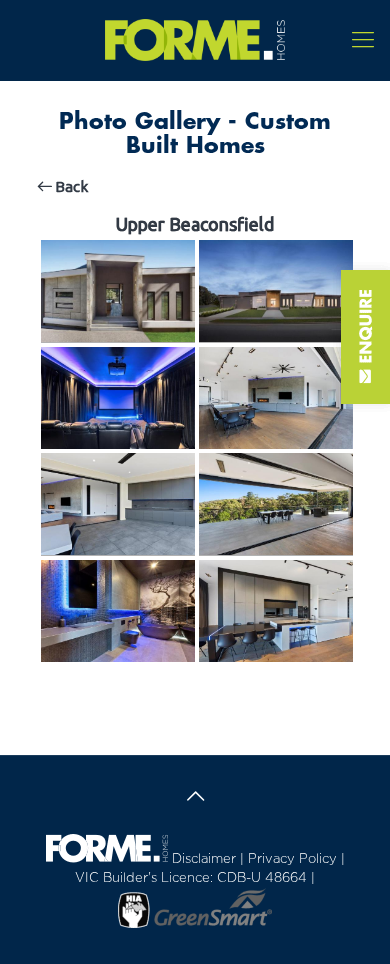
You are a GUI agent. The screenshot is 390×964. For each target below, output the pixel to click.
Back (70, 186)
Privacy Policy (292, 859)
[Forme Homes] (195, 40)
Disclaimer (204, 859)
